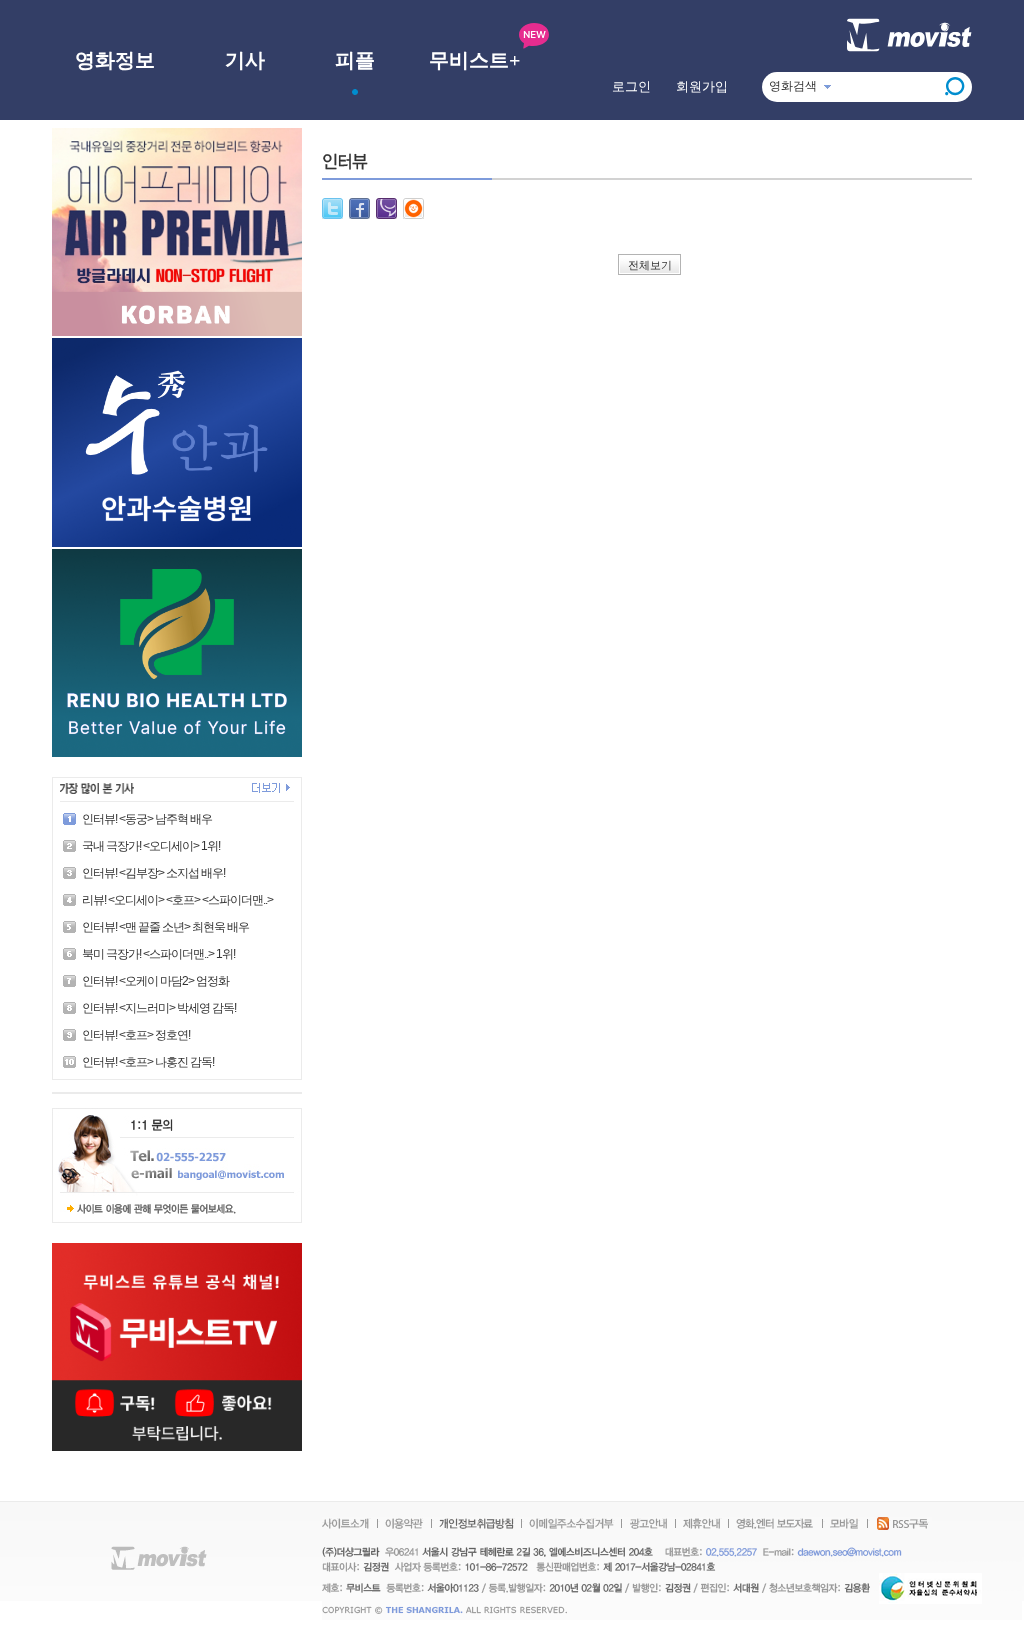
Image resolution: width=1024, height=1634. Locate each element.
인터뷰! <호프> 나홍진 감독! (148, 1062)
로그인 (631, 86)
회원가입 (702, 86)
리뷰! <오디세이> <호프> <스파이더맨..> (177, 900)
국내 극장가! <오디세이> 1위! (151, 846)
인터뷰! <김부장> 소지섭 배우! (153, 873)
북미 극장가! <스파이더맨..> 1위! (158, 954)
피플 (355, 60)
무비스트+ (474, 60)
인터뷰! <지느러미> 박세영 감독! (159, 1008)
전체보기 (650, 265)
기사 (245, 60)
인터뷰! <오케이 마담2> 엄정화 (155, 981)
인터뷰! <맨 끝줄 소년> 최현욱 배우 (165, 927)
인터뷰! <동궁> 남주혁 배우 (147, 819)
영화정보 (115, 60)
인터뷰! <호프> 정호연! (136, 1035)
